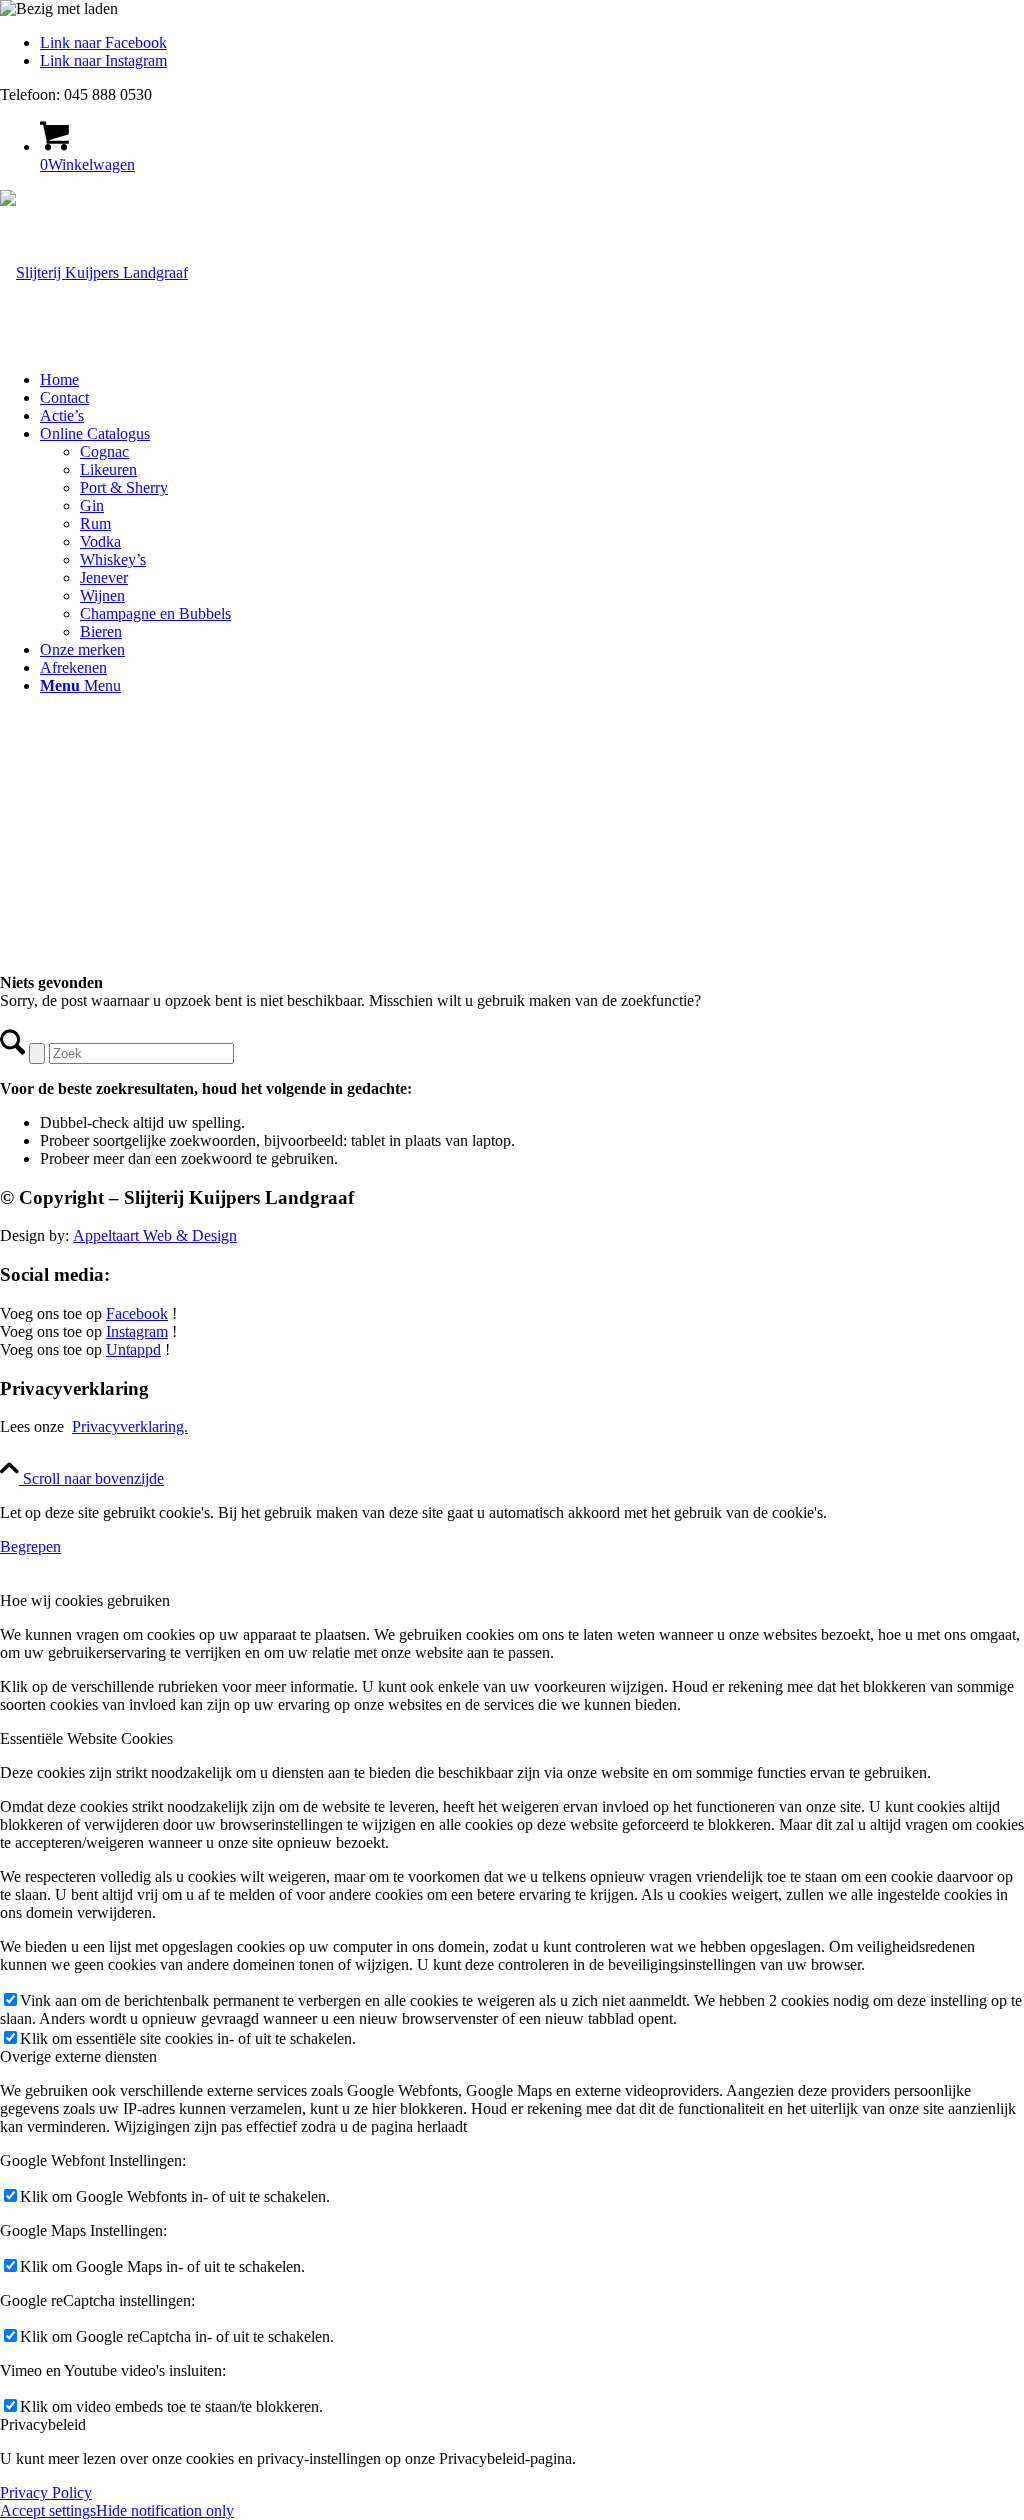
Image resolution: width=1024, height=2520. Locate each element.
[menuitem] (532, 380)
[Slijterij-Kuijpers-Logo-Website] (94, 272)
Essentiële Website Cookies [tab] (86, 1738)
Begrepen (30, 1546)
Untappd (133, 1349)
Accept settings (48, 2510)
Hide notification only (165, 2510)
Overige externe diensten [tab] (78, 2056)
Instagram (137, 1331)
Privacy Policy (46, 2492)
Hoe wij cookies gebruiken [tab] (85, 1600)
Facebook (137, 1313)
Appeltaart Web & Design (155, 1235)
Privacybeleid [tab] (43, 2424)
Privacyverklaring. (130, 1426)
